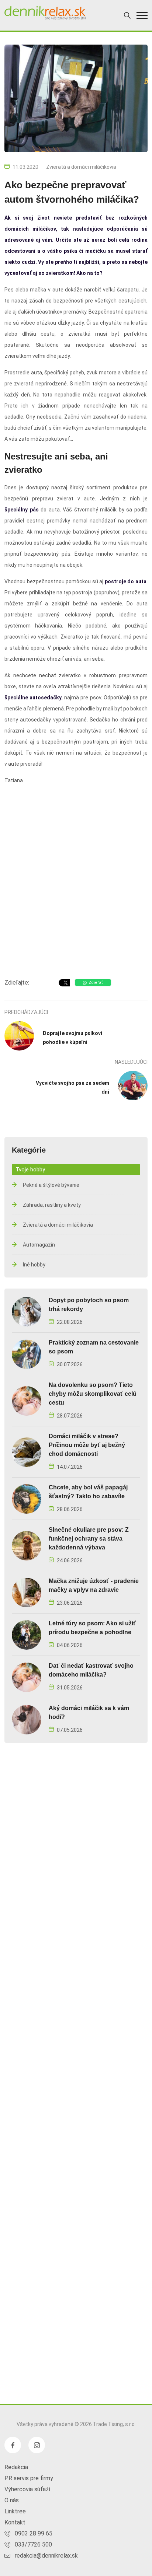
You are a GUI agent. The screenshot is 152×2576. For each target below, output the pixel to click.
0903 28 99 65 (34, 2533)
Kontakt (15, 2522)
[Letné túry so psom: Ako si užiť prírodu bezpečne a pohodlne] (27, 1634)
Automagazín (39, 1245)
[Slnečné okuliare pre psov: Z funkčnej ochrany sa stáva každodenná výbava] (27, 1545)
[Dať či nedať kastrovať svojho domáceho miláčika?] (27, 1677)
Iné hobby (34, 1265)
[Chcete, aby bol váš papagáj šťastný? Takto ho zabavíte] (27, 1498)
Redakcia (16, 2467)
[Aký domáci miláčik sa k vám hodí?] (27, 1719)
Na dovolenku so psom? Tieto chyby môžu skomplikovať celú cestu (93, 1394)
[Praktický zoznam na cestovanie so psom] (27, 1354)
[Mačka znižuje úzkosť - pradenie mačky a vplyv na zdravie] (27, 1592)
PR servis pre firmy (29, 2478)
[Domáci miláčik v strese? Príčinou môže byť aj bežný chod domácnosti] (27, 1452)
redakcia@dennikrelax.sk (46, 2556)
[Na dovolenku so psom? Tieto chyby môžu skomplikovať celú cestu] (27, 1400)
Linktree (15, 2511)
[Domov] (45, 13)
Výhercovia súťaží (27, 2489)
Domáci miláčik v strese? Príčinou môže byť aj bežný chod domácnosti (87, 1445)
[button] (142, 15)
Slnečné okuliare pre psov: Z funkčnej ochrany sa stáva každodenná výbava (89, 1539)
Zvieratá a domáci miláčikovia (81, 167)
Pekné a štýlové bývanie (51, 1185)
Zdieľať (96, 983)
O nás (12, 2500)
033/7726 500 (33, 2544)
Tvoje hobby (30, 1170)
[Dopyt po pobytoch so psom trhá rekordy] (27, 1311)
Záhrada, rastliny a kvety (52, 1205)
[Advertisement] (76, 889)
